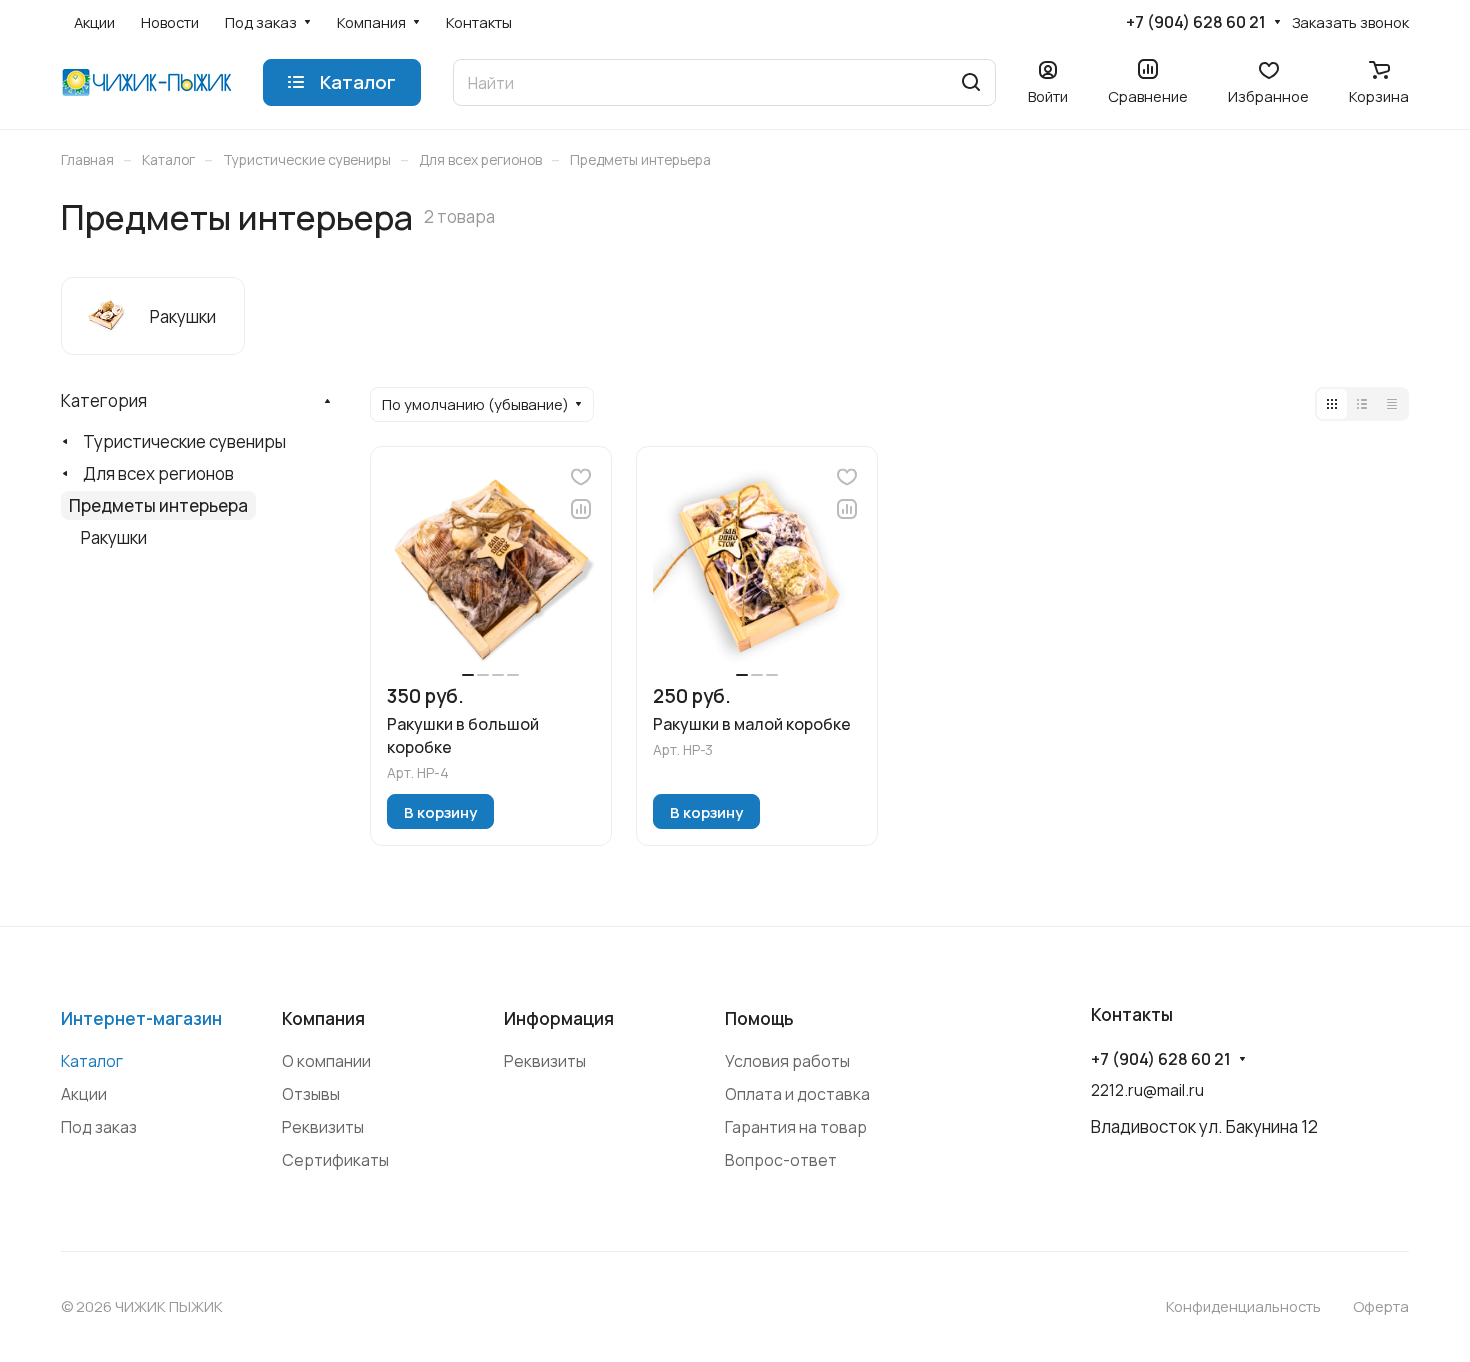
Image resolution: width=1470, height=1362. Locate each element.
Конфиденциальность (1243, 1306)
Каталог (92, 1061)
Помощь (759, 1018)
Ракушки (114, 537)
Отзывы (311, 1094)
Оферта (1381, 1306)
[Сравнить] (581, 509)
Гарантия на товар (796, 1127)
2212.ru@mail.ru (1147, 1090)
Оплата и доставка (797, 1094)
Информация (559, 1018)
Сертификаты (335, 1160)
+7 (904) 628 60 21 (1196, 22)
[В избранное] (581, 477)
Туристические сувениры (184, 441)
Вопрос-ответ (781, 1160)
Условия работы (787, 1061)
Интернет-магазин (141, 1018)
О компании (326, 1061)
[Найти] (971, 82)
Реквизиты (323, 1127)
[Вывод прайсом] (1392, 404)
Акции (84, 1094)
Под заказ (99, 1127)
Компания (323, 1018)
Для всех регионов (158, 473)
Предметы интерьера (158, 505)
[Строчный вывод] (1362, 404)
